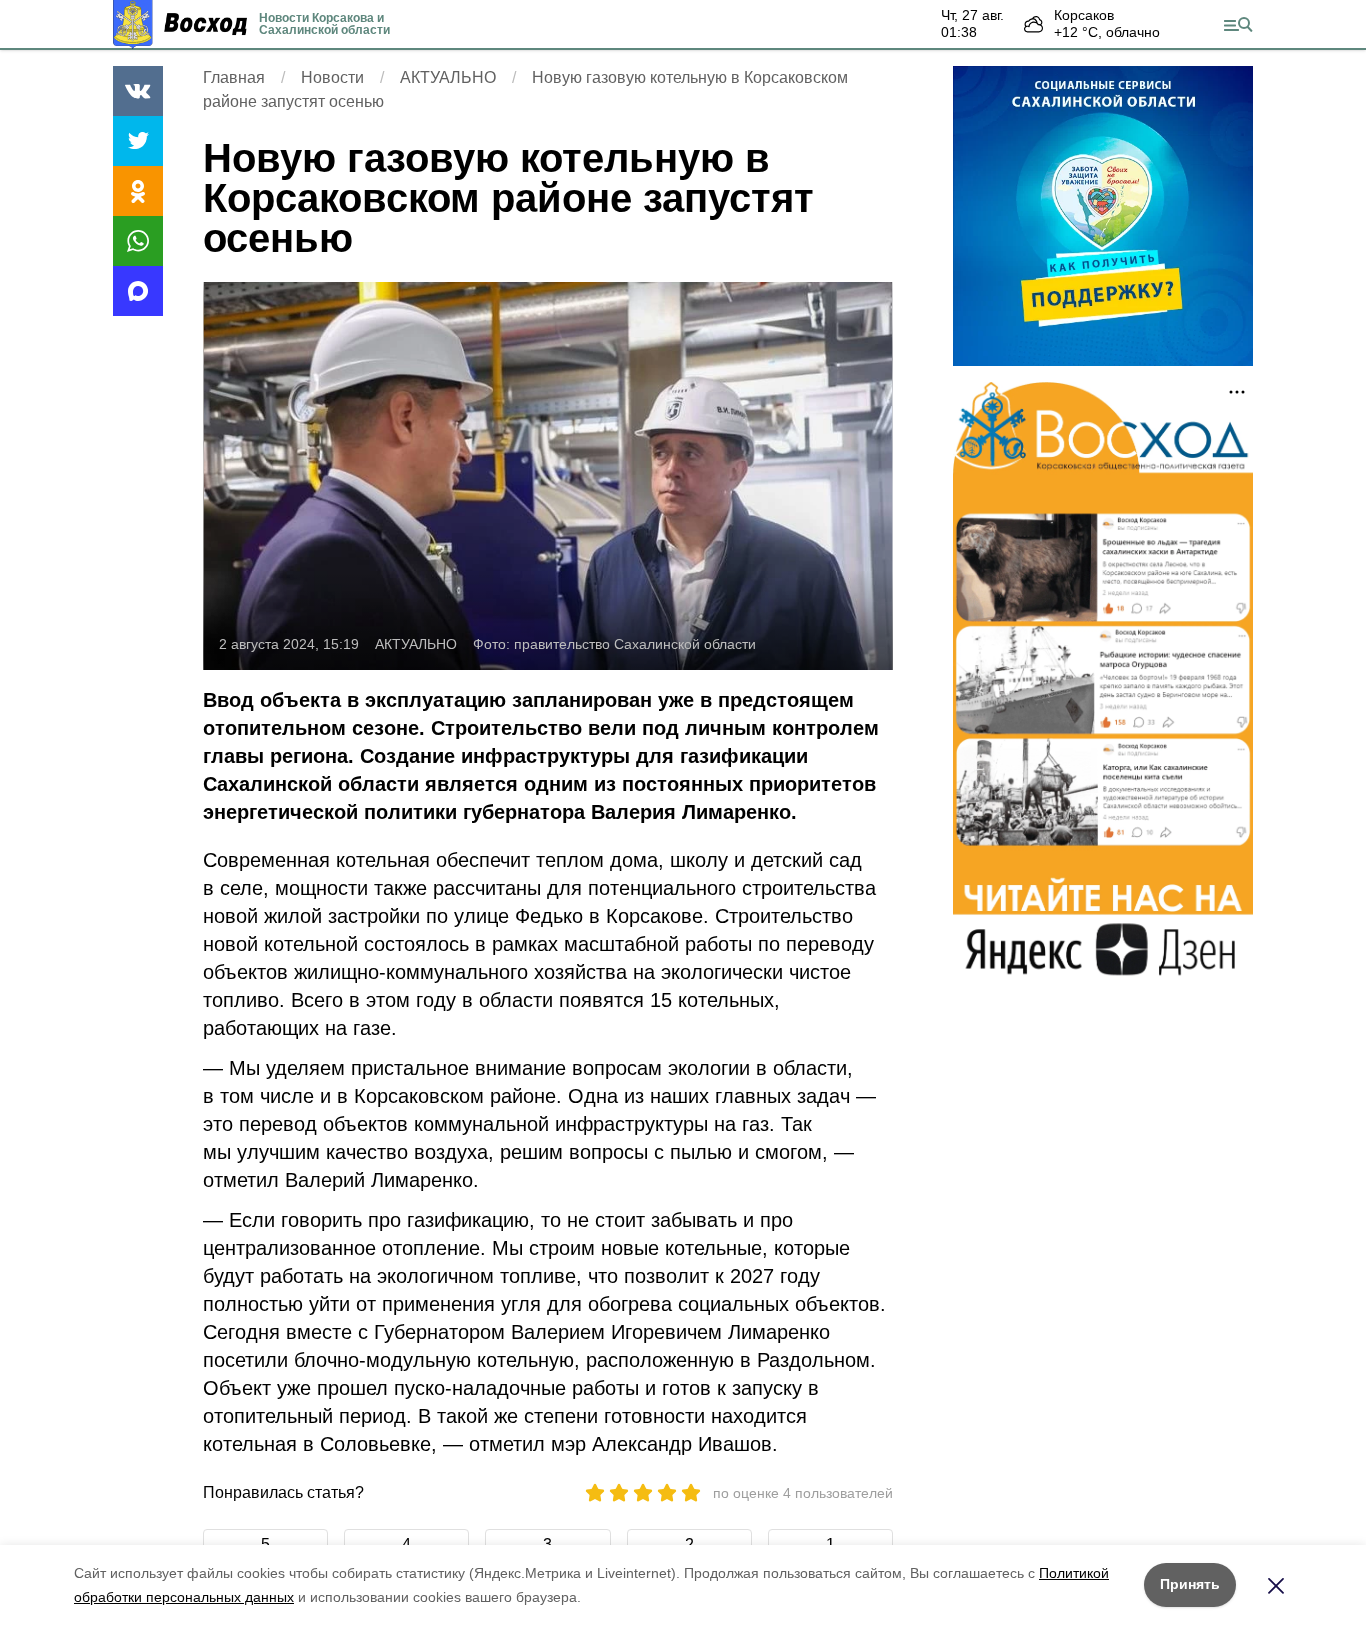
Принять (1190, 1584)
